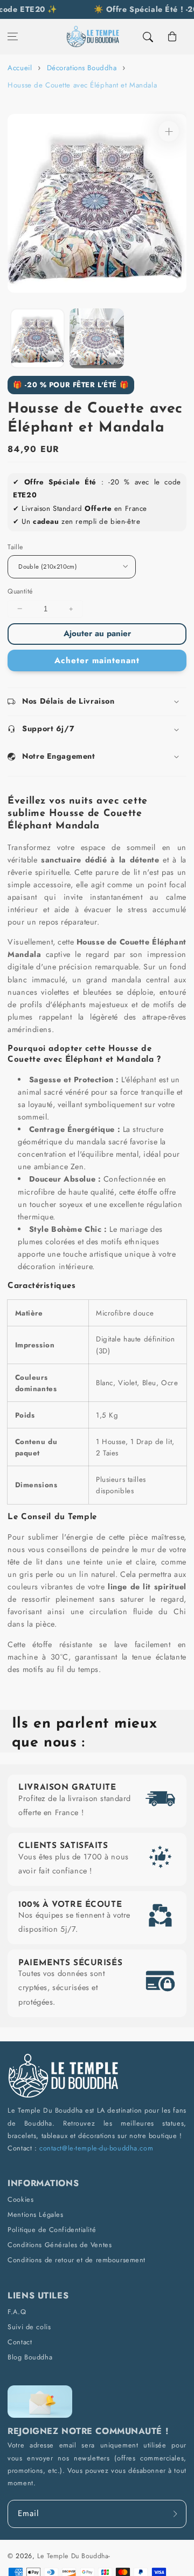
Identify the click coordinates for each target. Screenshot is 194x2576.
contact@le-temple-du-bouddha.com (96, 2148)
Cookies (20, 2199)
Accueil (20, 68)
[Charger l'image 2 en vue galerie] (97, 338)
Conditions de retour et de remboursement (77, 2260)
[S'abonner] (175, 2514)
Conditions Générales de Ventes (60, 2245)
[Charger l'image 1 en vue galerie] (37, 338)
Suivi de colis (29, 2327)
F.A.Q (17, 2312)
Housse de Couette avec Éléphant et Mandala (82, 85)
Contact (20, 2342)
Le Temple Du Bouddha (73, 2556)
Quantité (20, 591)
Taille (15, 547)
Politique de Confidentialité (52, 2230)
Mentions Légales (35, 2214)
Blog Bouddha (30, 2357)
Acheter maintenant (97, 660)
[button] (13, 37)
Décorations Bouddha (82, 68)
